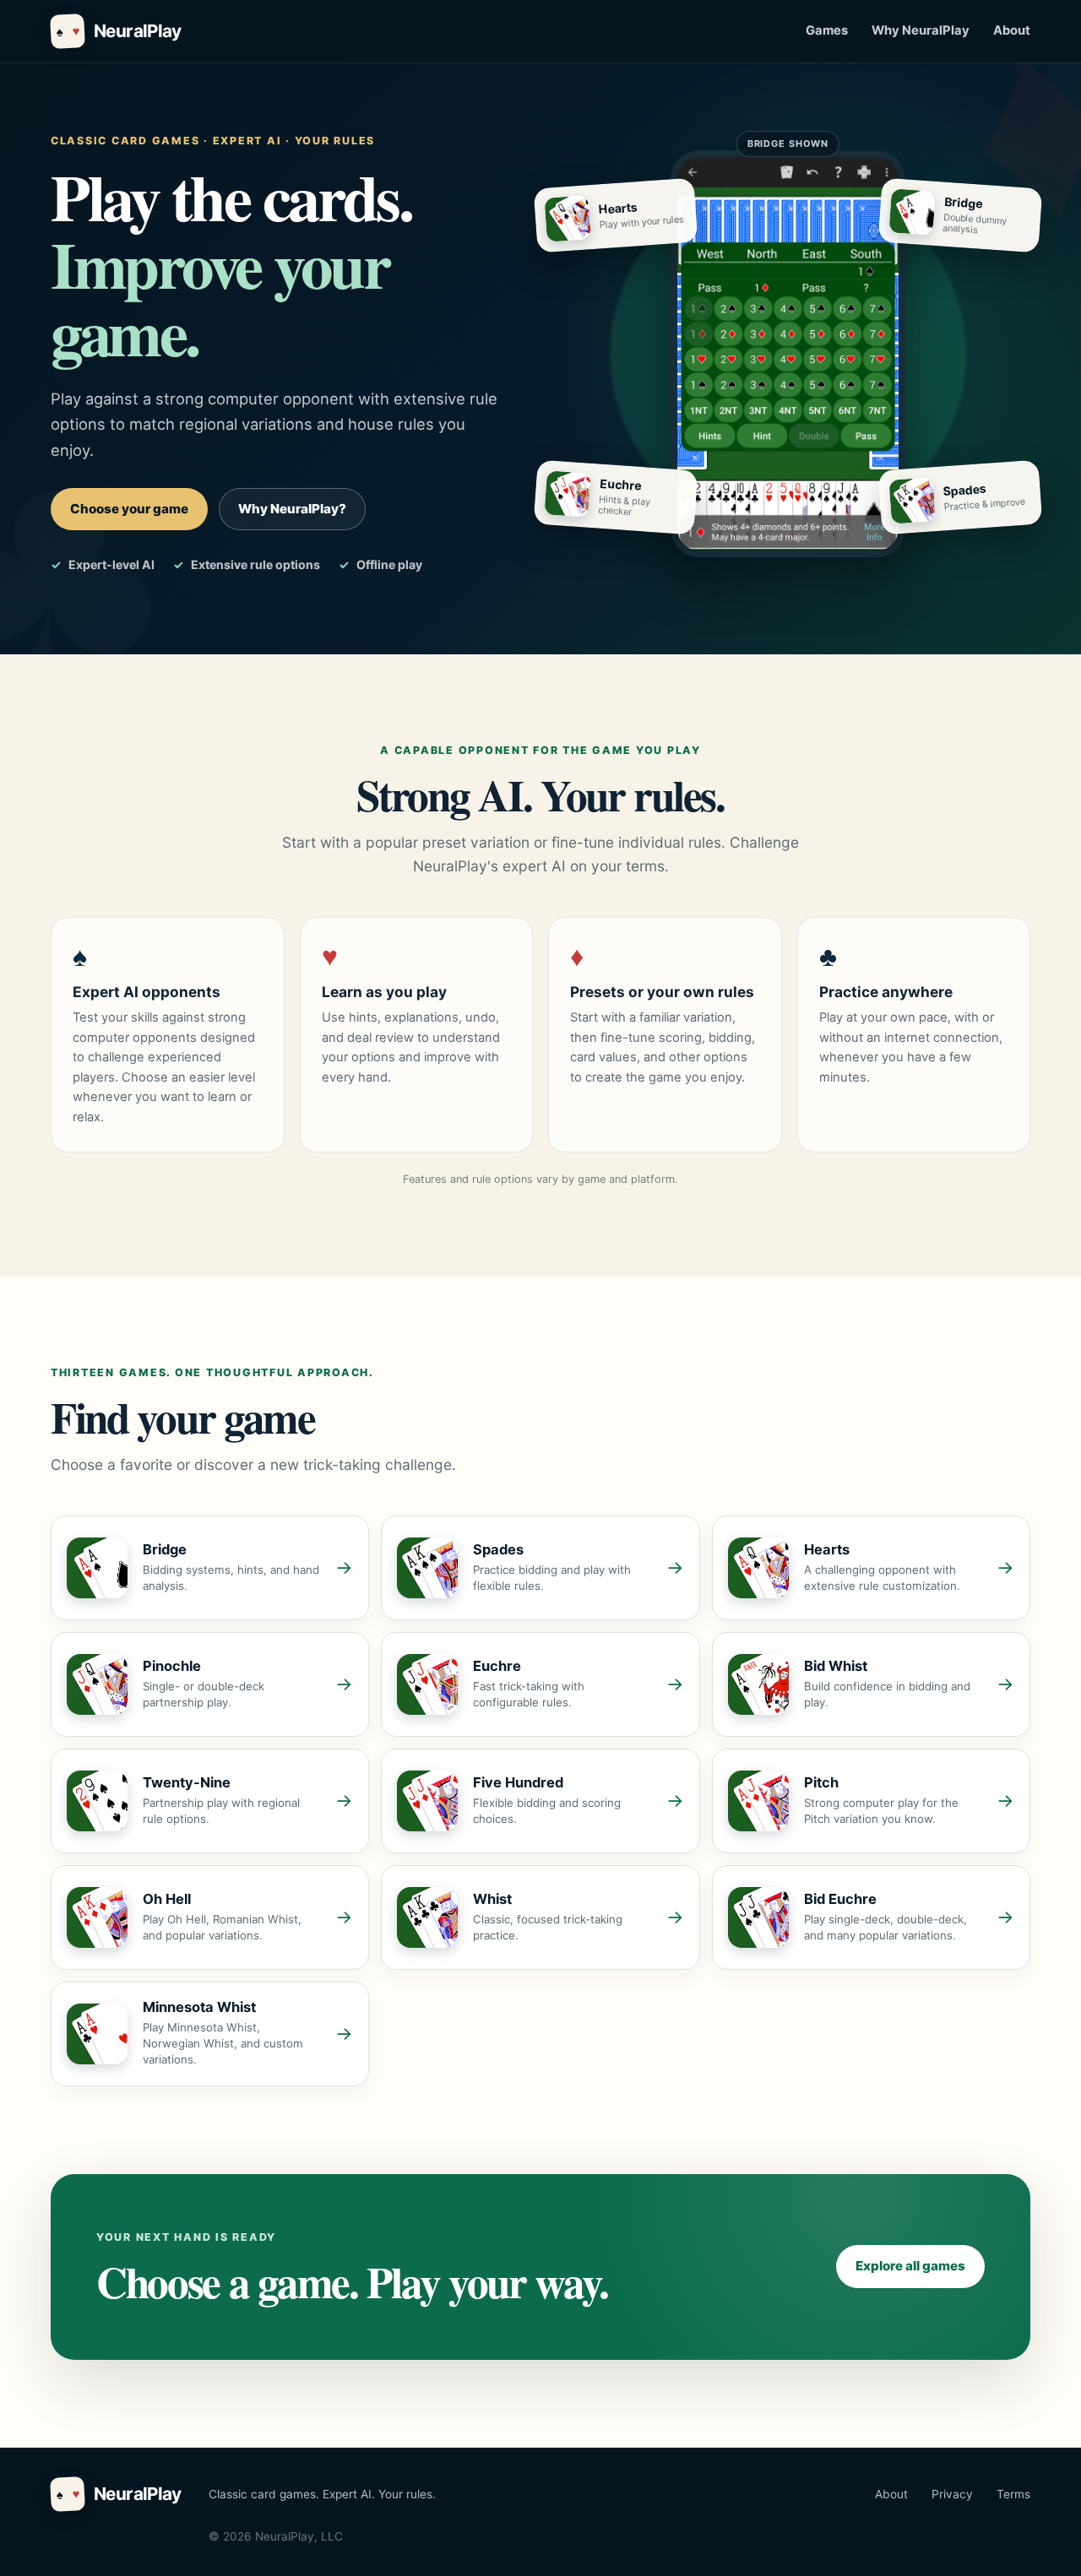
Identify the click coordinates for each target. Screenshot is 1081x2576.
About (1012, 30)
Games (827, 30)
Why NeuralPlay (921, 30)
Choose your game (129, 509)
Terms (1013, 2494)
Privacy (952, 2494)
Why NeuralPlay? (292, 509)
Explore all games (910, 2266)
